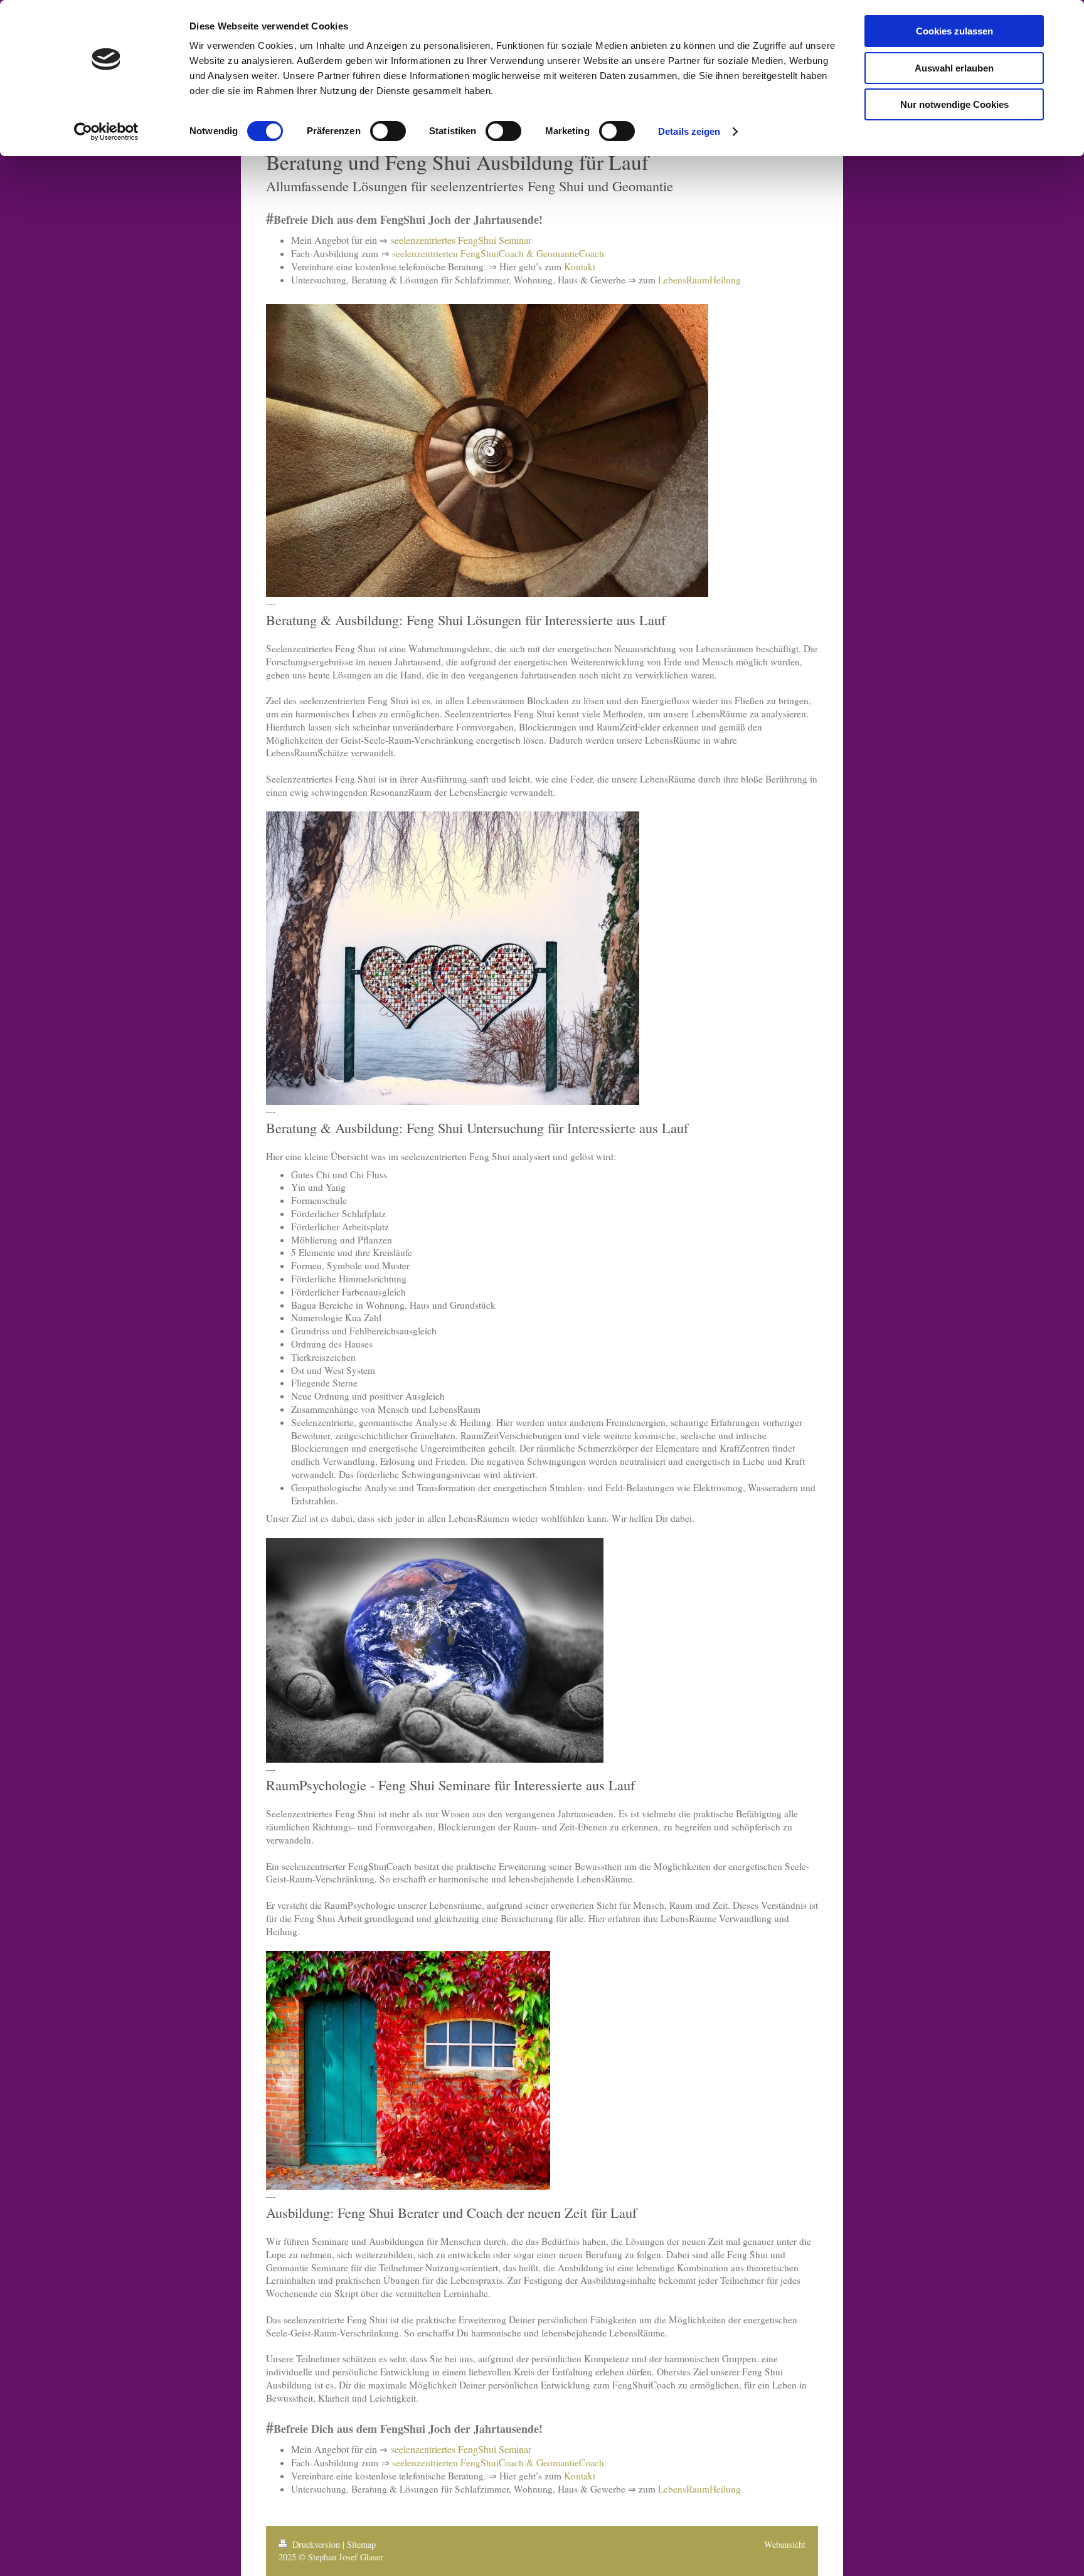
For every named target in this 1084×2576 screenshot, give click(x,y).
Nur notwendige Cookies (954, 104)
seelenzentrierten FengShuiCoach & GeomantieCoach (498, 253)
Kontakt (580, 267)
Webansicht (785, 2544)
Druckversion (316, 2544)
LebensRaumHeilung (699, 280)
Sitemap (361, 2544)
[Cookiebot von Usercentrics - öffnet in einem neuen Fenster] (106, 132)
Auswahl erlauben (954, 68)
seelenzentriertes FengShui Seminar (461, 240)
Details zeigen (689, 131)
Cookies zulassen (954, 31)
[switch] (388, 131)
